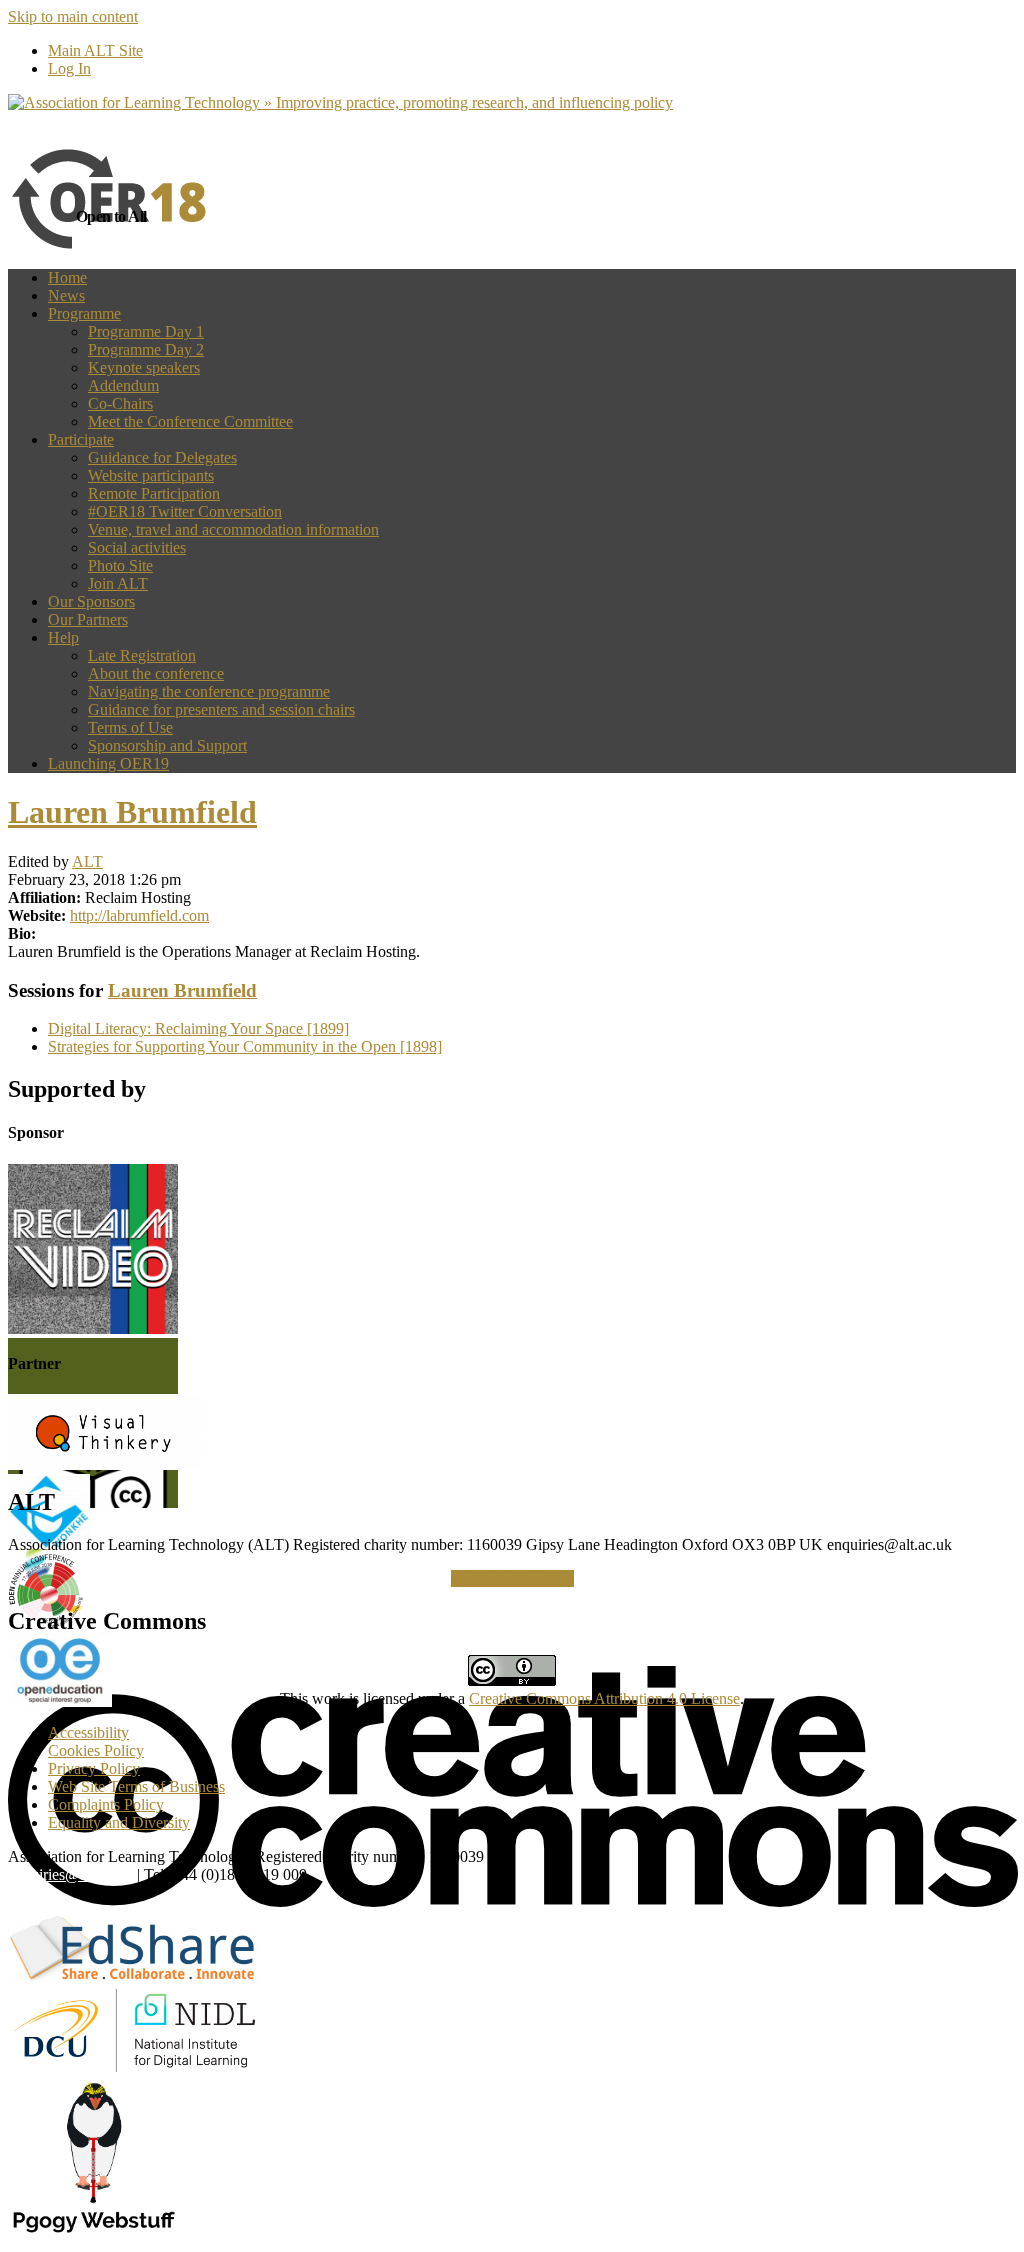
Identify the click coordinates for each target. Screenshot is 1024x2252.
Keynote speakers (144, 367)
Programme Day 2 (146, 349)
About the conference (156, 673)
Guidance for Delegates (162, 457)
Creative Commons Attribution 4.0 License (604, 1698)
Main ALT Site (95, 50)
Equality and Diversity (119, 1822)
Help (63, 637)
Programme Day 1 (146, 331)
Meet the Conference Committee (190, 421)
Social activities (137, 547)
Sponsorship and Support (167, 745)
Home (67, 277)
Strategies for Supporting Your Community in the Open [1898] (245, 1046)
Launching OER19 (108, 763)
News (66, 295)
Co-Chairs (120, 403)
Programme (84, 313)
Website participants (151, 475)
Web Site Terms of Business (136, 1786)
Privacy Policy (94, 1768)
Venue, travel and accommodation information (233, 529)
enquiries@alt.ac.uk (70, 1874)
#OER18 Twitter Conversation (185, 511)
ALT (87, 861)
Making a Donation (512, 1578)
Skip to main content (73, 16)
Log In (69, 68)
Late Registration (142, 655)
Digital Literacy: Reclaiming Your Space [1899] (198, 1028)
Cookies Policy (96, 1750)
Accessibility (88, 1732)
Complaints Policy (106, 1804)
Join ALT (118, 583)
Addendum (123, 385)
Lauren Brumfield (132, 812)
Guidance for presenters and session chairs (221, 709)
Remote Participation (154, 493)
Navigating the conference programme (209, 691)
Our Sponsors (91, 601)
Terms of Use (130, 727)
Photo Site (120, 565)
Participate (81, 439)
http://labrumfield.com (139, 915)
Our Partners (88, 619)
